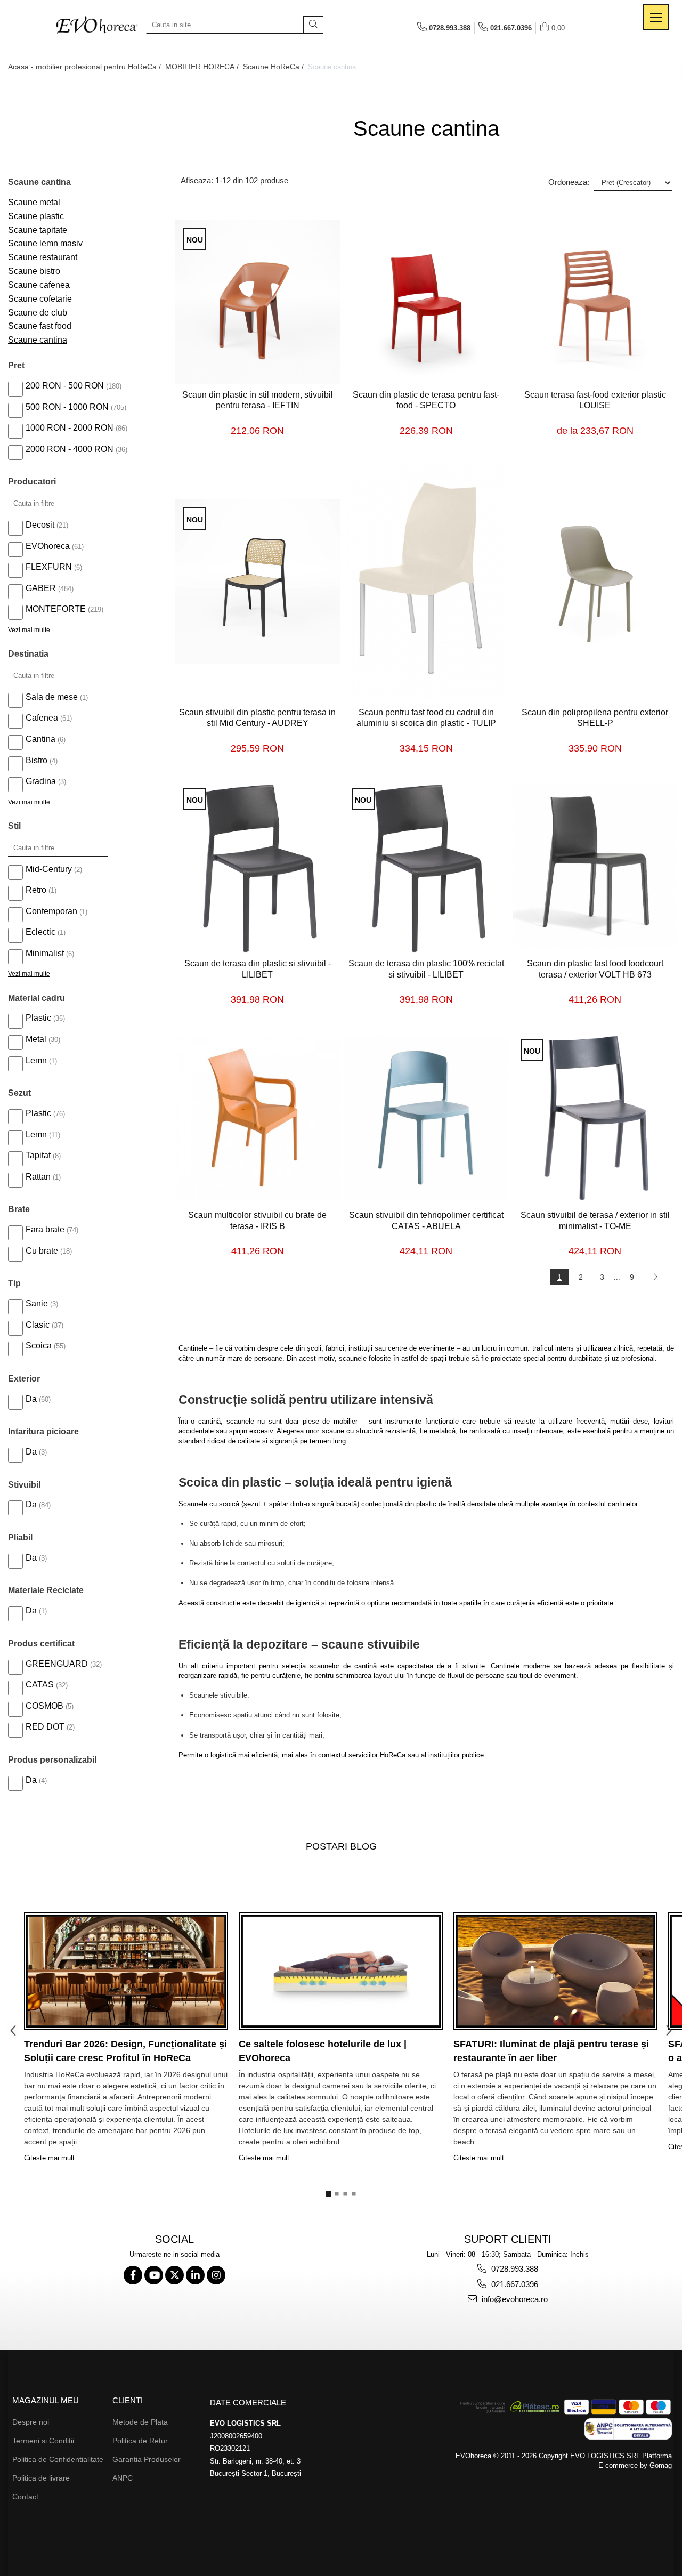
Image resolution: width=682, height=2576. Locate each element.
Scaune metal (34, 202)
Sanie (37, 1303)
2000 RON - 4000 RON (70, 449)
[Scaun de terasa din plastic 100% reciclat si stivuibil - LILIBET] (427, 867)
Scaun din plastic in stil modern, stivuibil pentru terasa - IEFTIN (258, 400)
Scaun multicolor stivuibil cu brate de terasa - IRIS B (257, 1221)
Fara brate (45, 1229)
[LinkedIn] (195, 2275)
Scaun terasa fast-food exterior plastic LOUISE (595, 400)
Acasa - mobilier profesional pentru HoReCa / (86, 67)
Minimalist (45, 953)
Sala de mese (52, 697)
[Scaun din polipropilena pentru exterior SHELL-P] (595, 582)
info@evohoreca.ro (514, 2299)
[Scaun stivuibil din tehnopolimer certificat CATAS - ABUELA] (427, 1118)
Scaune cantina (38, 340)
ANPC (123, 2478)
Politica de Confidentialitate (58, 2459)
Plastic (38, 1018)
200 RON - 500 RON (65, 386)
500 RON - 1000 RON (67, 407)
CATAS (40, 1685)
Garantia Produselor (147, 2459)
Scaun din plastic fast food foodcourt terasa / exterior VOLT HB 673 (595, 969)
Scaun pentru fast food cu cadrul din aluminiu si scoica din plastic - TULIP (426, 718)
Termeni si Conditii (43, 2441)
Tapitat (38, 1155)
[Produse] (656, 17)
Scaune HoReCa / (274, 67)
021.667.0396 (514, 2284)
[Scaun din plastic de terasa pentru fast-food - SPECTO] (427, 302)
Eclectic (40, 932)
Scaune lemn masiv (45, 243)
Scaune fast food (40, 326)
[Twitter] (174, 2275)
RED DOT (45, 1727)
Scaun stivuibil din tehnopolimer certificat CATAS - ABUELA (426, 1221)
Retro (36, 890)
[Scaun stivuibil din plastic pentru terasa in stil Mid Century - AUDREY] (258, 582)
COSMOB (44, 1706)
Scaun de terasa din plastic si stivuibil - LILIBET (258, 969)
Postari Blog (341, 1846)
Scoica (39, 1346)
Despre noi (31, 2422)
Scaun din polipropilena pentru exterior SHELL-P (595, 718)
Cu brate (42, 1251)
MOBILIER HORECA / (203, 67)
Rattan (38, 1177)
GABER (41, 588)
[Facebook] (133, 2275)
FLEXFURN (49, 567)
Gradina (41, 781)
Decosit (40, 525)
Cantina (40, 739)
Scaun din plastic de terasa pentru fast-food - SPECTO (426, 400)
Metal (36, 1039)
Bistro (36, 760)
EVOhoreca (48, 546)
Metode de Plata (140, 2422)
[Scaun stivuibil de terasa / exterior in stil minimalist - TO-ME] (595, 1118)
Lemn (36, 1060)
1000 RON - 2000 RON (70, 428)
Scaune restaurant (43, 257)
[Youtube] (154, 2275)
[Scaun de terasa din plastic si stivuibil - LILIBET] (258, 867)
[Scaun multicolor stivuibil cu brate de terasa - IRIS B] (258, 1118)
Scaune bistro (34, 271)
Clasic (38, 1325)
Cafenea (42, 718)
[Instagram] (216, 2275)
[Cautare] (313, 25)
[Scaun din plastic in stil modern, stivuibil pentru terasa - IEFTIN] (258, 302)
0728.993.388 (514, 2269)
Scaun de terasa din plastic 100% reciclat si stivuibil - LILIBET (426, 969)
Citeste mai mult (49, 2158)
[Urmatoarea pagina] (655, 1277)
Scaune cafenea (39, 285)
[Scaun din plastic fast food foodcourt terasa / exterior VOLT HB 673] (595, 866)
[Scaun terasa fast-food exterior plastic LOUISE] (595, 302)
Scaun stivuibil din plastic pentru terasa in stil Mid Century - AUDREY (257, 718)
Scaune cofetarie (40, 299)
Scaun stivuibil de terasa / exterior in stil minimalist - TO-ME (595, 1221)
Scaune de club (38, 313)
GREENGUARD (57, 1664)
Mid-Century (49, 869)
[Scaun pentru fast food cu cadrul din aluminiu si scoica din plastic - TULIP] (427, 582)
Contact (25, 2497)
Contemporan (51, 911)
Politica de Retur (140, 2441)
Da (31, 1399)
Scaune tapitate (38, 230)
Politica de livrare (41, 2478)
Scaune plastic (36, 216)
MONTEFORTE (56, 609)
